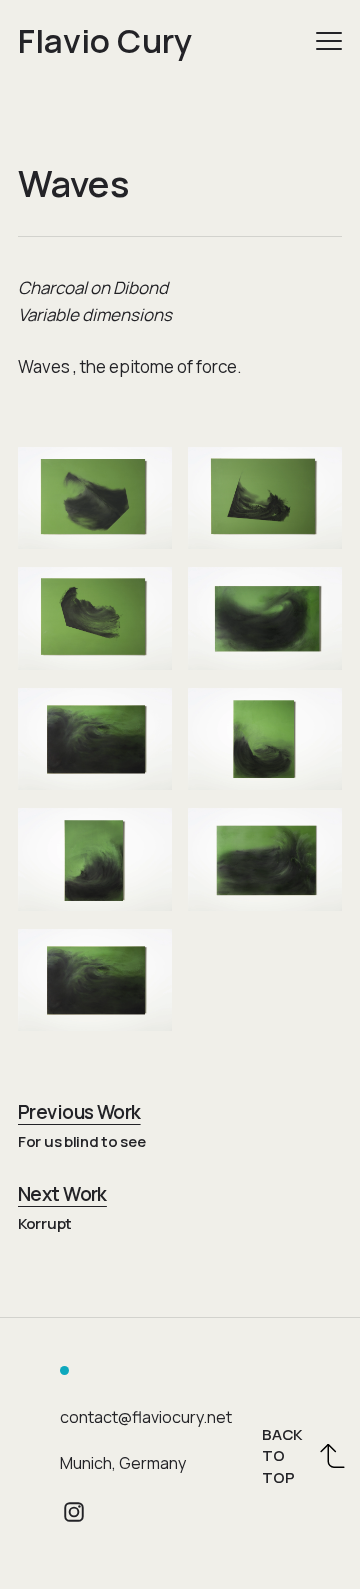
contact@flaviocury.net (146, 1417)
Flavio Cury (105, 40)
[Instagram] (74, 1512)
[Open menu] (329, 41)
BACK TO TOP (282, 1456)
